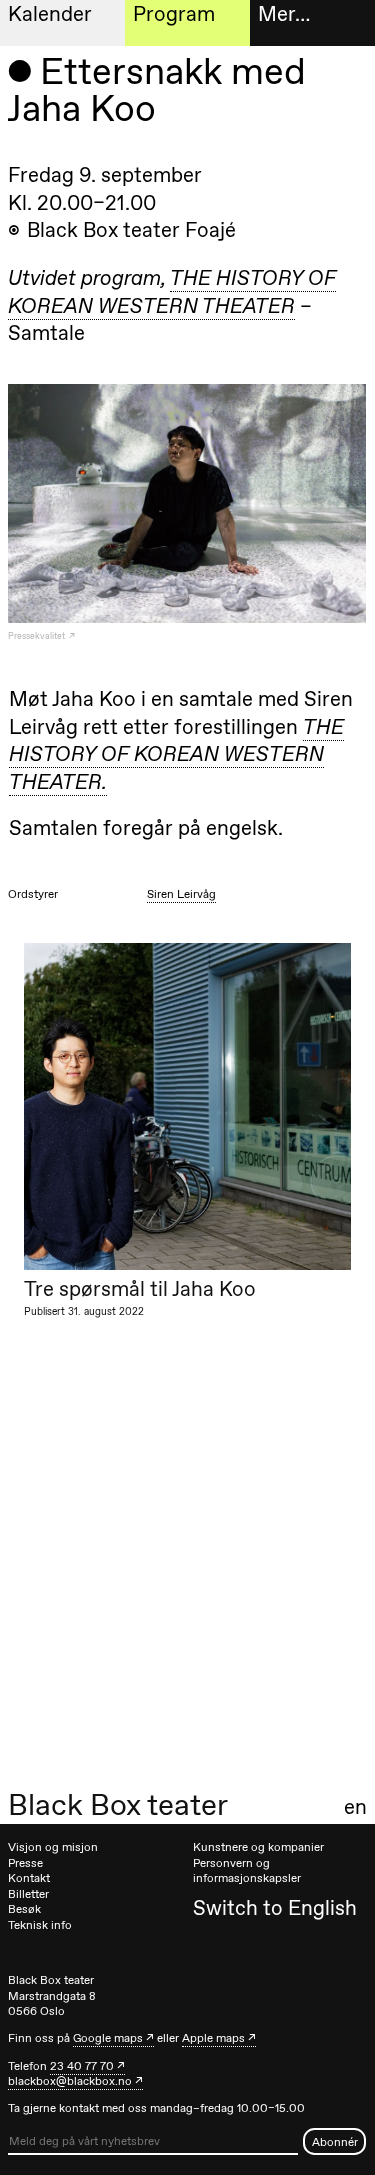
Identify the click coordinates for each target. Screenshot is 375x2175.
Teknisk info (40, 1925)
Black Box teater (118, 1805)
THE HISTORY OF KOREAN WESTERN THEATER (172, 291)
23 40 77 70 (82, 2066)
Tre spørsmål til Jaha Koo (140, 1288)
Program (174, 13)
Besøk (24, 1909)
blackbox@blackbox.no (70, 2081)
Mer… (284, 13)
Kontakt (29, 1878)
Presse (25, 1863)
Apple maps (213, 2038)
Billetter (28, 1894)
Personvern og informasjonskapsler (247, 1871)
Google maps (108, 2038)
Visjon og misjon (53, 1847)
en (355, 1807)
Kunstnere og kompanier (258, 1847)
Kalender (50, 13)
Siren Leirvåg (181, 894)
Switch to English (275, 1907)
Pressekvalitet (37, 636)
